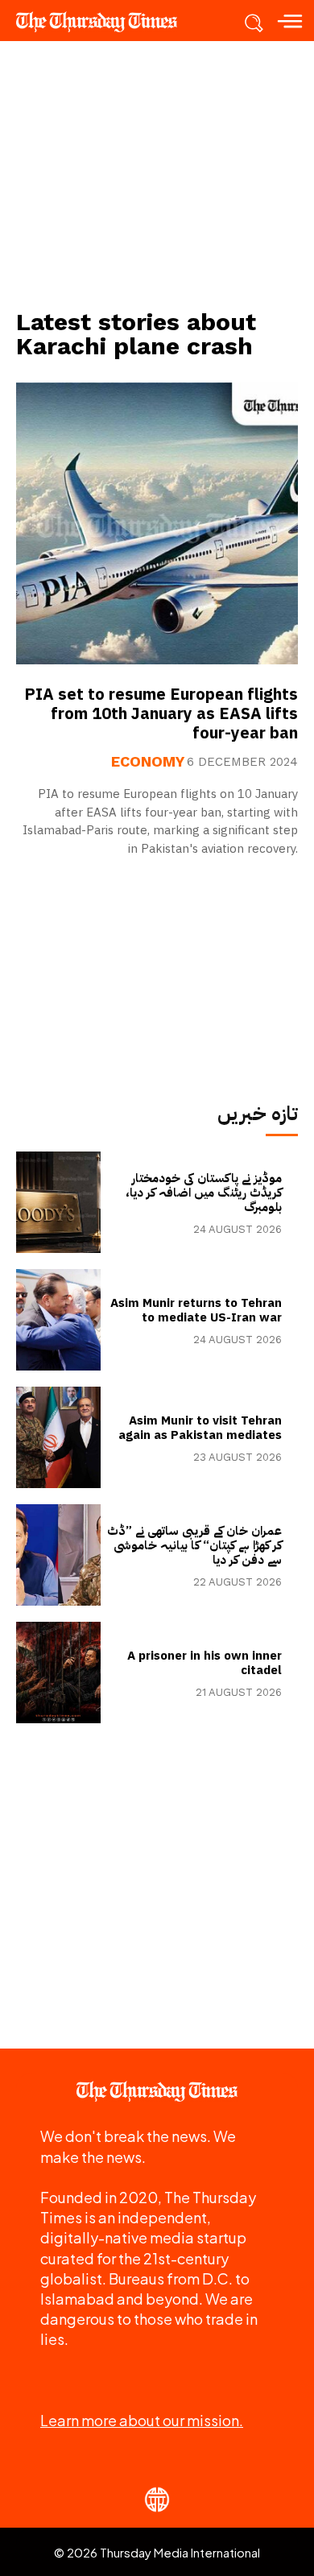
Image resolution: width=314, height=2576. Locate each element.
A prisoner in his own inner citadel (205, 1663)
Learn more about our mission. (142, 2420)
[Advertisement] (157, 174)
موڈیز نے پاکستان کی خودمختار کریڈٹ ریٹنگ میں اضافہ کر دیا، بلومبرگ (204, 1193)
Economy (148, 762)
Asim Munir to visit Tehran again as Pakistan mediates (200, 1428)
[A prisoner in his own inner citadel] (58, 1673)
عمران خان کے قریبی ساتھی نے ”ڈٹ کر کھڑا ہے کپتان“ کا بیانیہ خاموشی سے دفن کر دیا (194, 1545)
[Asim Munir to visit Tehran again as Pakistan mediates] (58, 1437)
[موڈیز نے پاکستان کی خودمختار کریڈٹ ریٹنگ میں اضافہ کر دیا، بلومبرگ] (58, 1202)
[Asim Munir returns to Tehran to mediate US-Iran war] (58, 1320)
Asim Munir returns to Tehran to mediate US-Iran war (196, 1310)
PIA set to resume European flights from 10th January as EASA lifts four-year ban (161, 713)
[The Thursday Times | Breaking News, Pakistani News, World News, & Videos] (105, 22)
